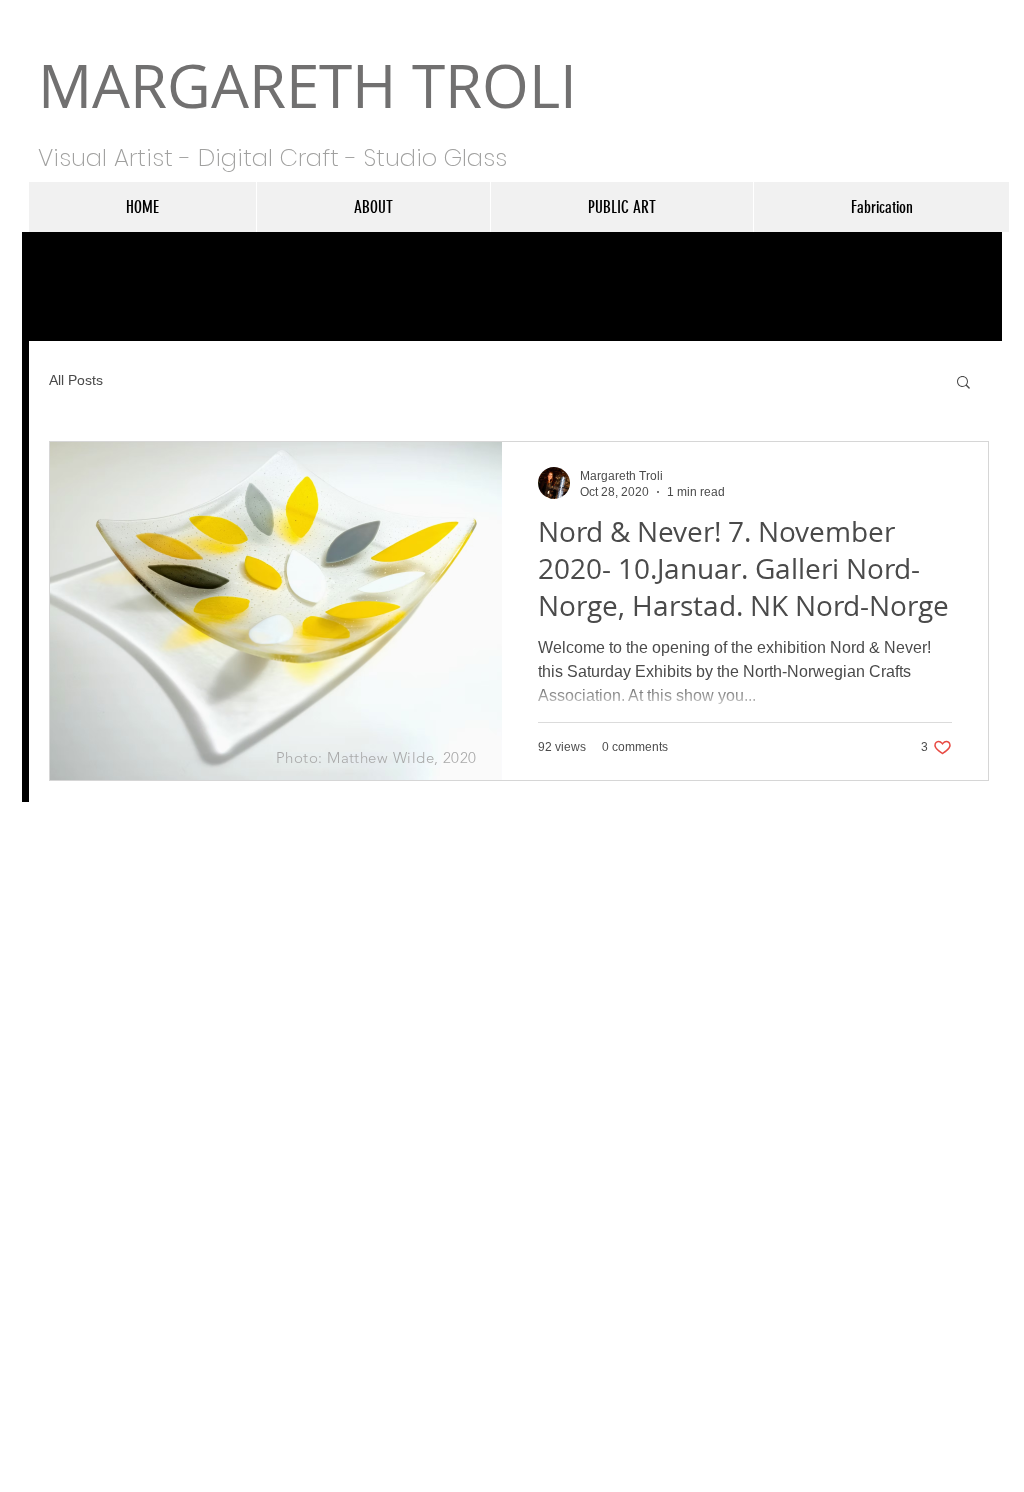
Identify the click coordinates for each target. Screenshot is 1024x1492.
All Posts (76, 380)
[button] (963, 383)
